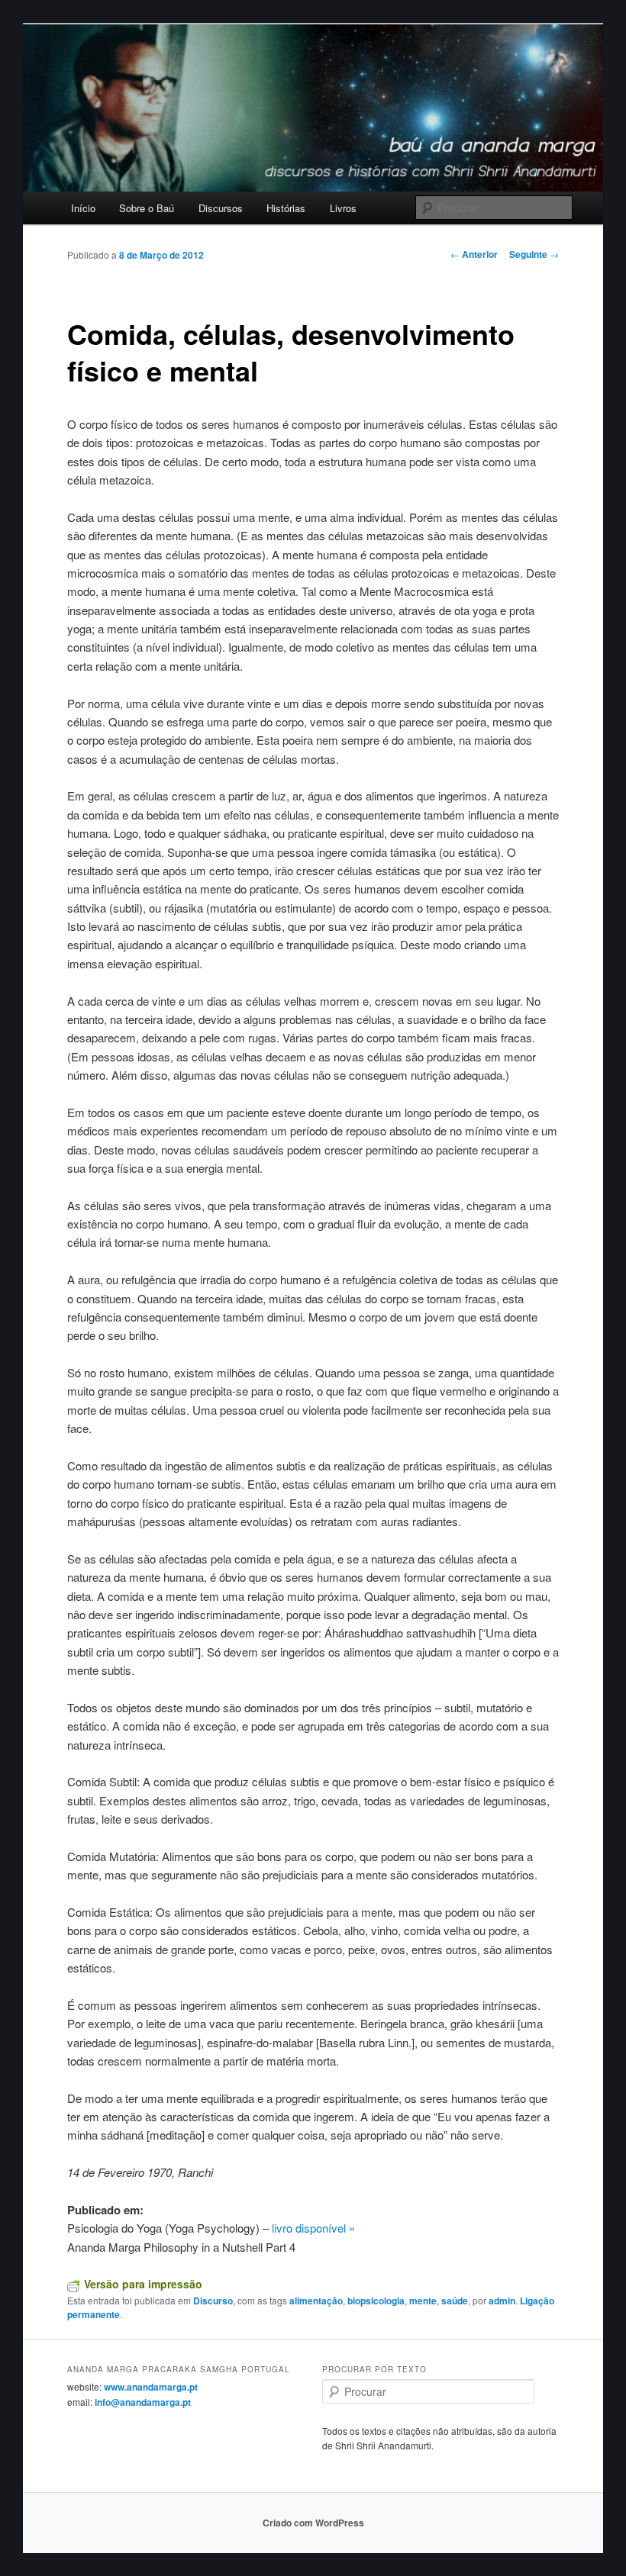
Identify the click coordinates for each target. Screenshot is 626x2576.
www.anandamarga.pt (151, 2387)
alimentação (316, 2301)
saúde (455, 2301)
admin (502, 2301)
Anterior (474, 254)
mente (423, 2301)
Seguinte (534, 254)
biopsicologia (376, 2301)
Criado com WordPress (313, 2523)
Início (83, 208)
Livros (343, 208)
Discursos (221, 208)
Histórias (286, 208)
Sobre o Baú (147, 208)
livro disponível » (315, 2228)
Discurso (213, 2301)
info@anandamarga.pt (143, 2402)
